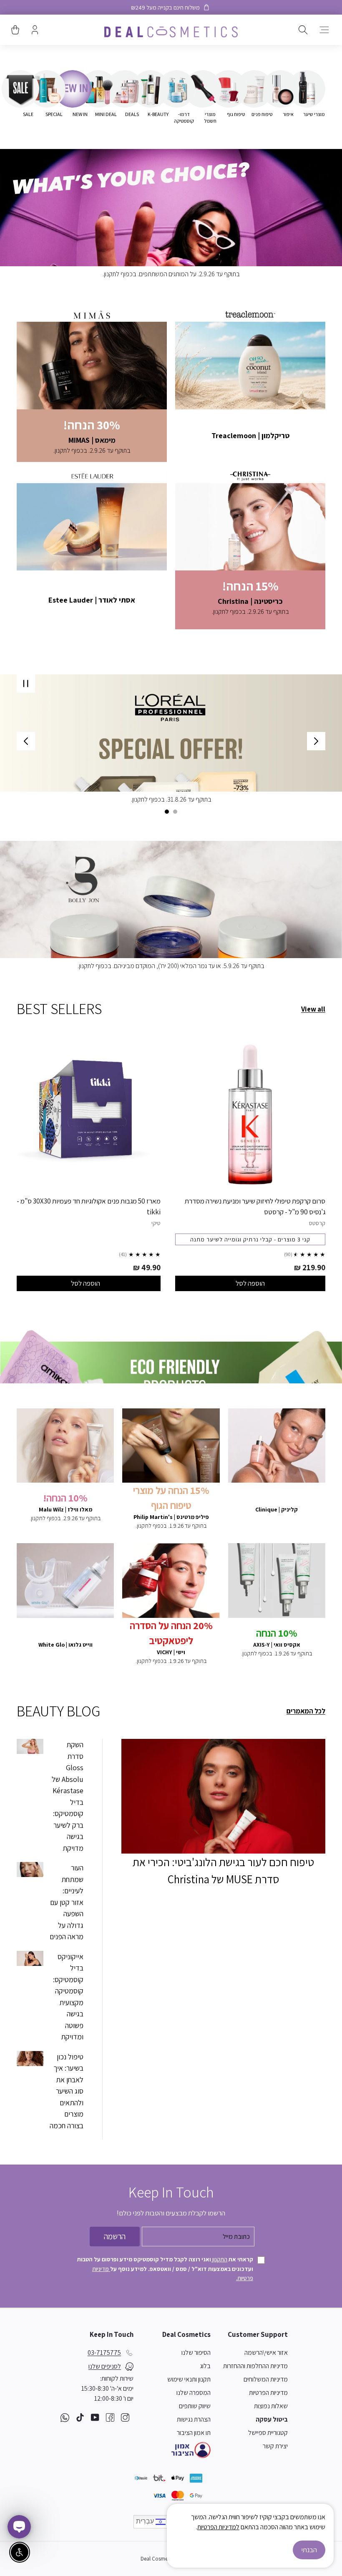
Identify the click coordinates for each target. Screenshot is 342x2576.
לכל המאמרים (306, 1711)
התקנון (219, 2259)
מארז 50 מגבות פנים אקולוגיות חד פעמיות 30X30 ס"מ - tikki (89, 1206)
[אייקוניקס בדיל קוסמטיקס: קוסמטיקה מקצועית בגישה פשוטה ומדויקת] (30, 1958)
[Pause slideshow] (26, 684)
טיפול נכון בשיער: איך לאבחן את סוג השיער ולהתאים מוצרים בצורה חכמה (67, 2091)
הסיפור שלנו (196, 2353)
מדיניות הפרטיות (268, 2393)
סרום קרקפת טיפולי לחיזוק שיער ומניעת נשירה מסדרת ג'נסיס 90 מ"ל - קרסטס (255, 1206)
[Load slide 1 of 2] (175, 812)
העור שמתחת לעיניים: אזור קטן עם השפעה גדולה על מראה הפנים (67, 1902)
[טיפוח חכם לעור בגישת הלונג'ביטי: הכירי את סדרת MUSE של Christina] (223, 1796)
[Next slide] (26, 741)
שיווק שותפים (195, 2406)
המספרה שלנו (194, 2393)
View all (313, 1009)
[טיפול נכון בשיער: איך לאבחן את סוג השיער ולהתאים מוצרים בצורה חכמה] (30, 2059)
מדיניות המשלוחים (266, 2379)
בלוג (205, 2366)
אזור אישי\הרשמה (266, 2353)
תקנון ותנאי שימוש (189, 2379)
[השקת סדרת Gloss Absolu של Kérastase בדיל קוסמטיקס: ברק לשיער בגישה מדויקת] (30, 1746)
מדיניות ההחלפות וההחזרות (255, 2366)
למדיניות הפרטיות (218, 2527)
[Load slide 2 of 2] (167, 812)
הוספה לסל (250, 1283)
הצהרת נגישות (194, 2419)
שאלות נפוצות (271, 2406)
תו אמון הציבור (194, 2433)
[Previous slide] (316, 741)
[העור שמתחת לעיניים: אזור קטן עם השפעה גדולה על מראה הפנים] (30, 1870)
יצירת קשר (275, 2446)
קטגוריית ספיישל (268, 2433)
